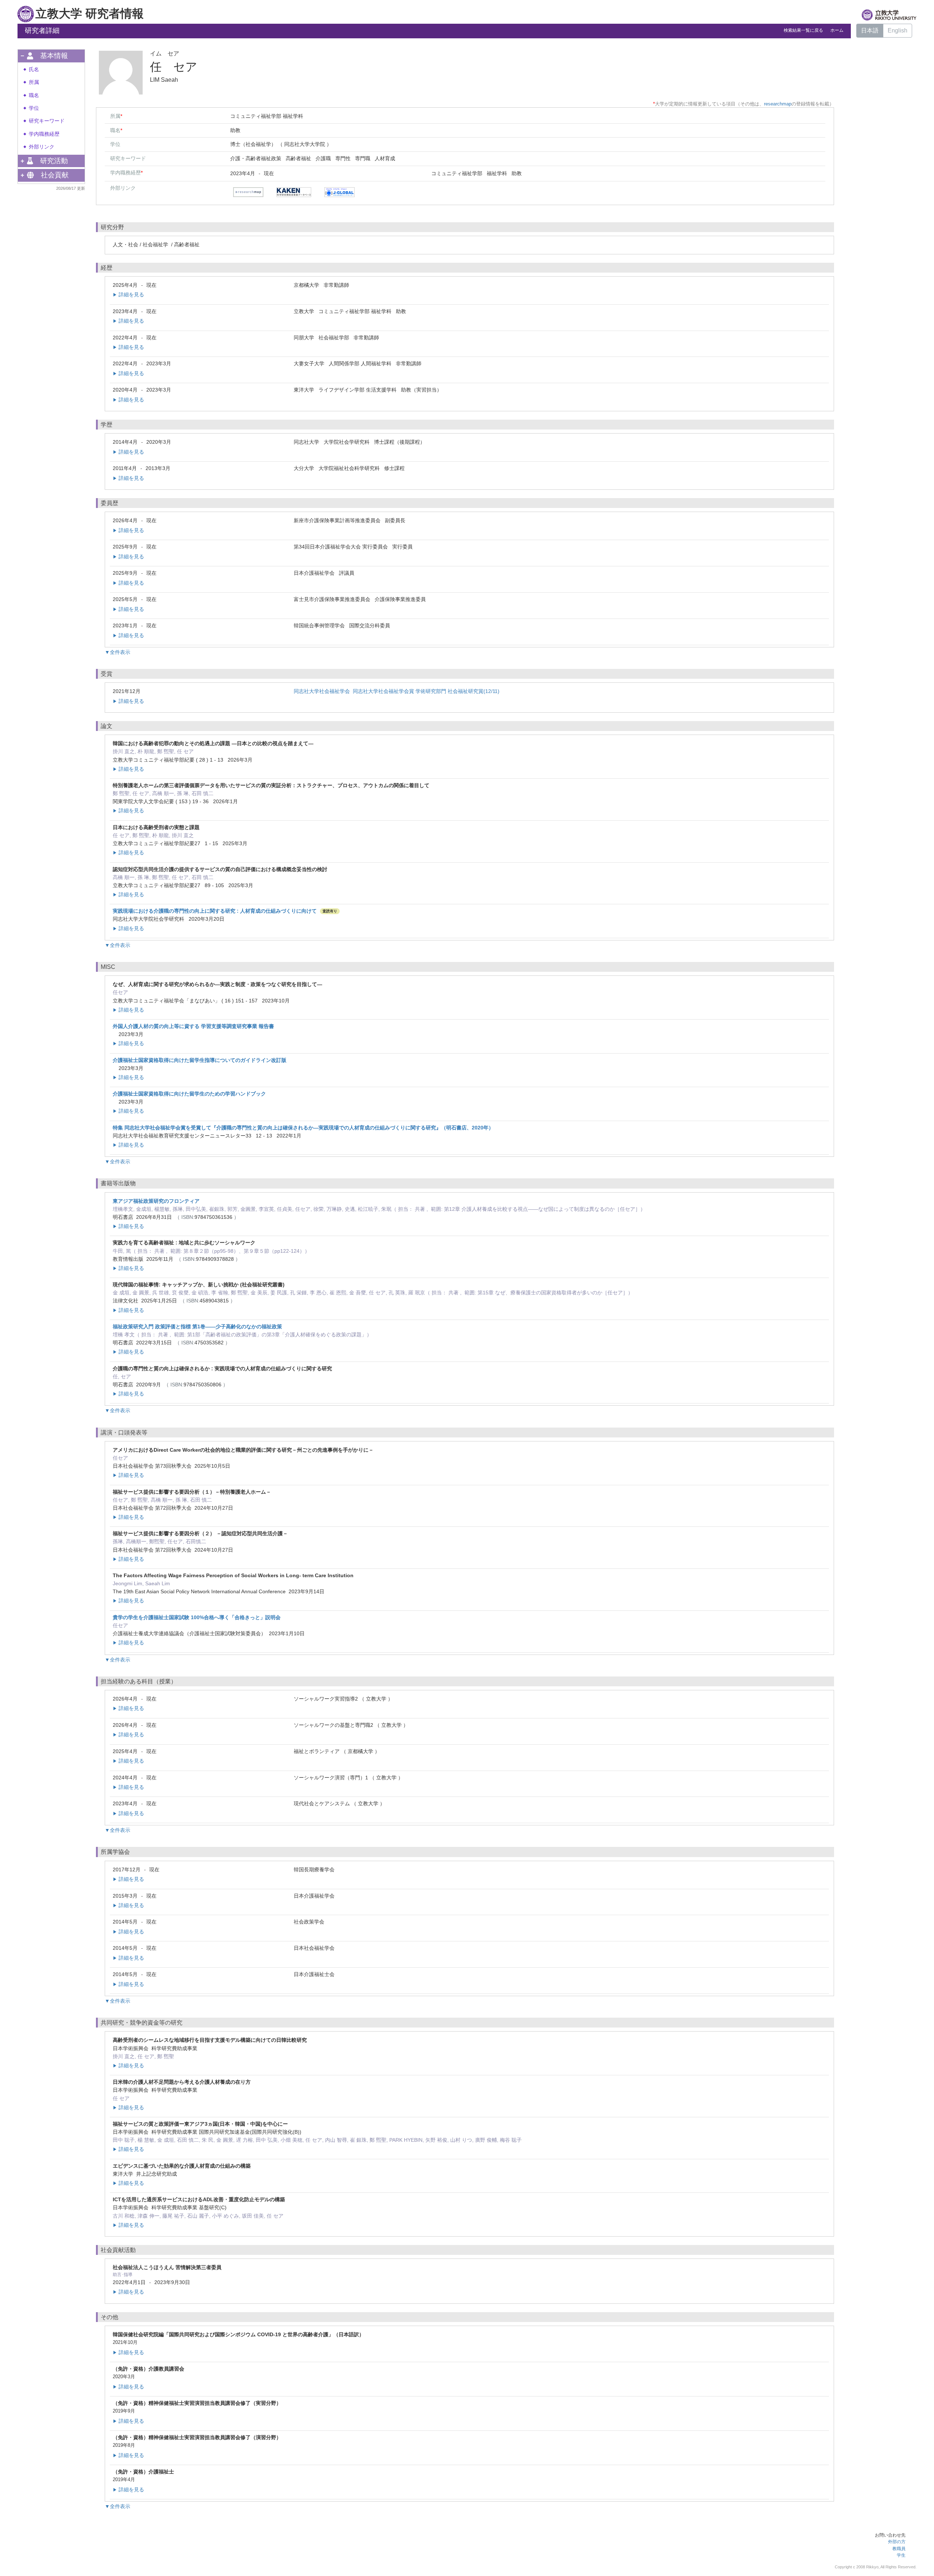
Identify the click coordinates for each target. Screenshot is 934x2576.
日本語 (870, 30)
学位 (34, 108)
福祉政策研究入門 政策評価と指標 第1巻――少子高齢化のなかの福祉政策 (197, 1326)
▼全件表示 (117, 652)
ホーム (837, 30)
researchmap (778, 104)
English (898, 30)
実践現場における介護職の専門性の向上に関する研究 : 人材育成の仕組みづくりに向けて (215, 911)
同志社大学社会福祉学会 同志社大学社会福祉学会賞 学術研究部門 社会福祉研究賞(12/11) (397, 691)
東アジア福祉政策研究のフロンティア (156, 1201)
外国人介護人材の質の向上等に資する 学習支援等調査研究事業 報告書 (193, 1026)
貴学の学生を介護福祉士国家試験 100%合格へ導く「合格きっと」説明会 (197, 1617)
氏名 (34, 70)
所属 (34, 82)
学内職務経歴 (44, 134)
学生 (901, 2555)
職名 (34, 95)
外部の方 (897, 2542)
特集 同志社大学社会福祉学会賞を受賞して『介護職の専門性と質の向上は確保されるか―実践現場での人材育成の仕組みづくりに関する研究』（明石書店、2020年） (303, 1128)
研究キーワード (47, 121)
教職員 (899, 2549)
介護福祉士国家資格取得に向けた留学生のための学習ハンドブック (189, 1094)
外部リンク (42, 147)
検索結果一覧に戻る (803, 30)
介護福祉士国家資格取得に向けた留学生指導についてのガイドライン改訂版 (200, 1060)
